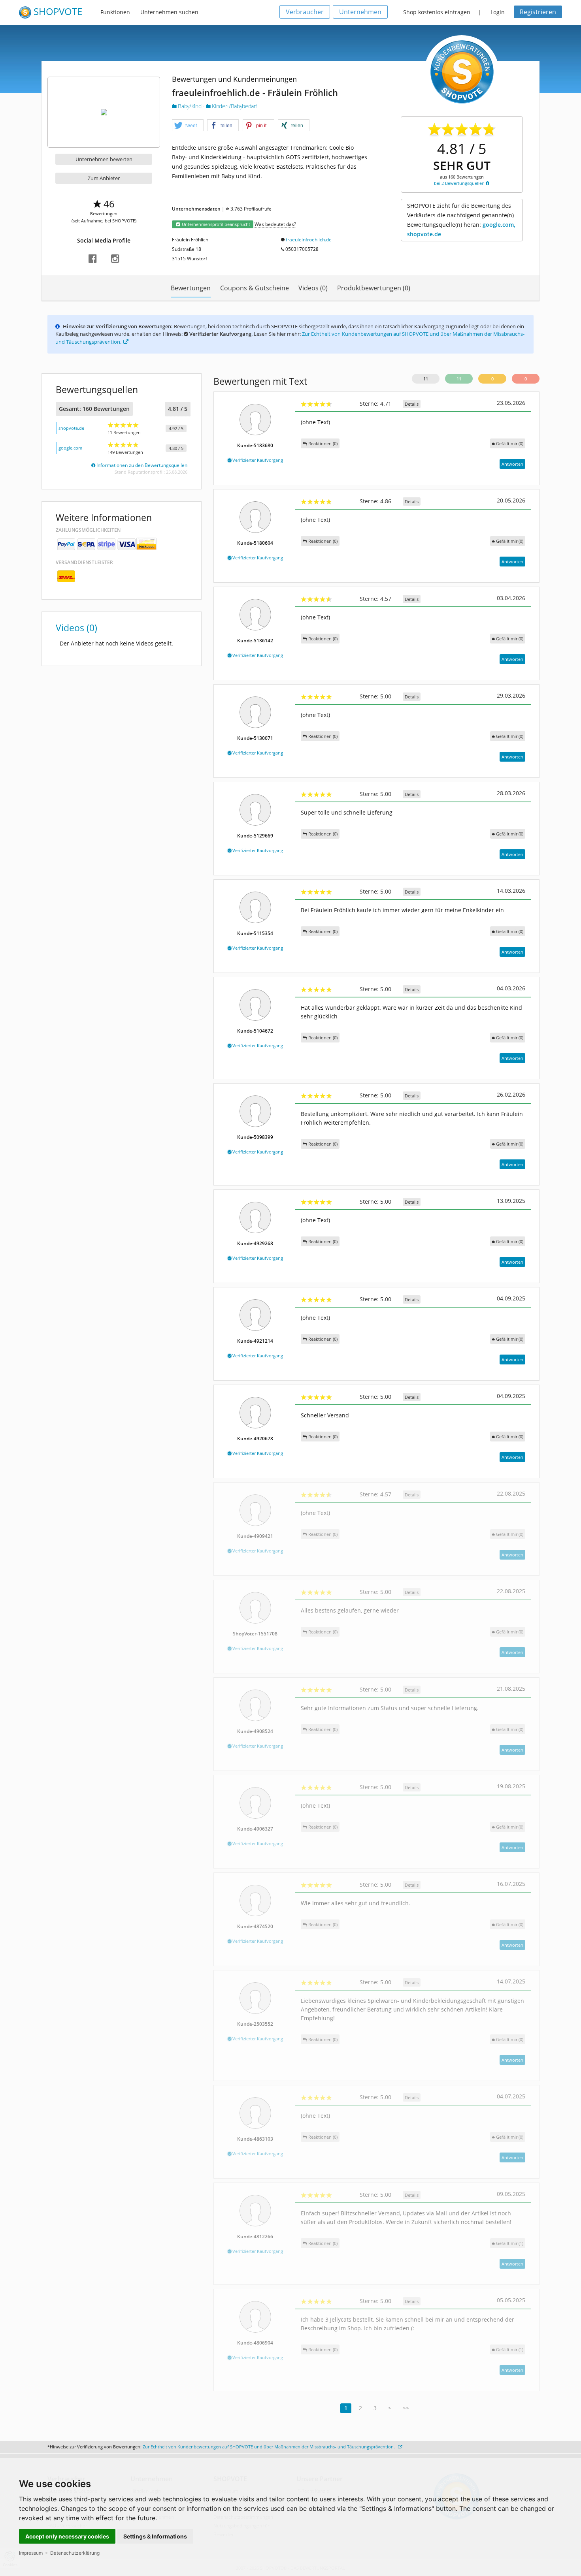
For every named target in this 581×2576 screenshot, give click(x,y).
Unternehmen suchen (169, 12)
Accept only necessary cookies (67, 2536)
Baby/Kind (190, 106)
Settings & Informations (155, 2536)
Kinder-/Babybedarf (234, 106)
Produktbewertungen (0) (374, 288)
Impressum (31, 2553)
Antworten (512, 464)
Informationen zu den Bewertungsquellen (141, 465)
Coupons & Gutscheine (255, 288)
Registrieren (538, 12)
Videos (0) (313, 288)
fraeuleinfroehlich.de (309, 240)
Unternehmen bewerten (104, 159)
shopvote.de (71, 428)
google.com (70, 448)
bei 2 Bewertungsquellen (460, 183)
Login (498, 12)
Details (412, 404)
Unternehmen (360, 12)
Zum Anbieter (104, 178)
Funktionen (115, 12)
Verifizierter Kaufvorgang (257, 460)
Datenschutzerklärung (75, 2553)
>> (406, 2408)
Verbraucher (305, 12)
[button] (188, 126)
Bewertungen (191, 288)
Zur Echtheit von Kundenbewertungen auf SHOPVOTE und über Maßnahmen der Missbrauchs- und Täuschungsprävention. (269, 2447)
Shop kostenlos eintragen (437, 12)
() (510, 443)
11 (426, 379)
